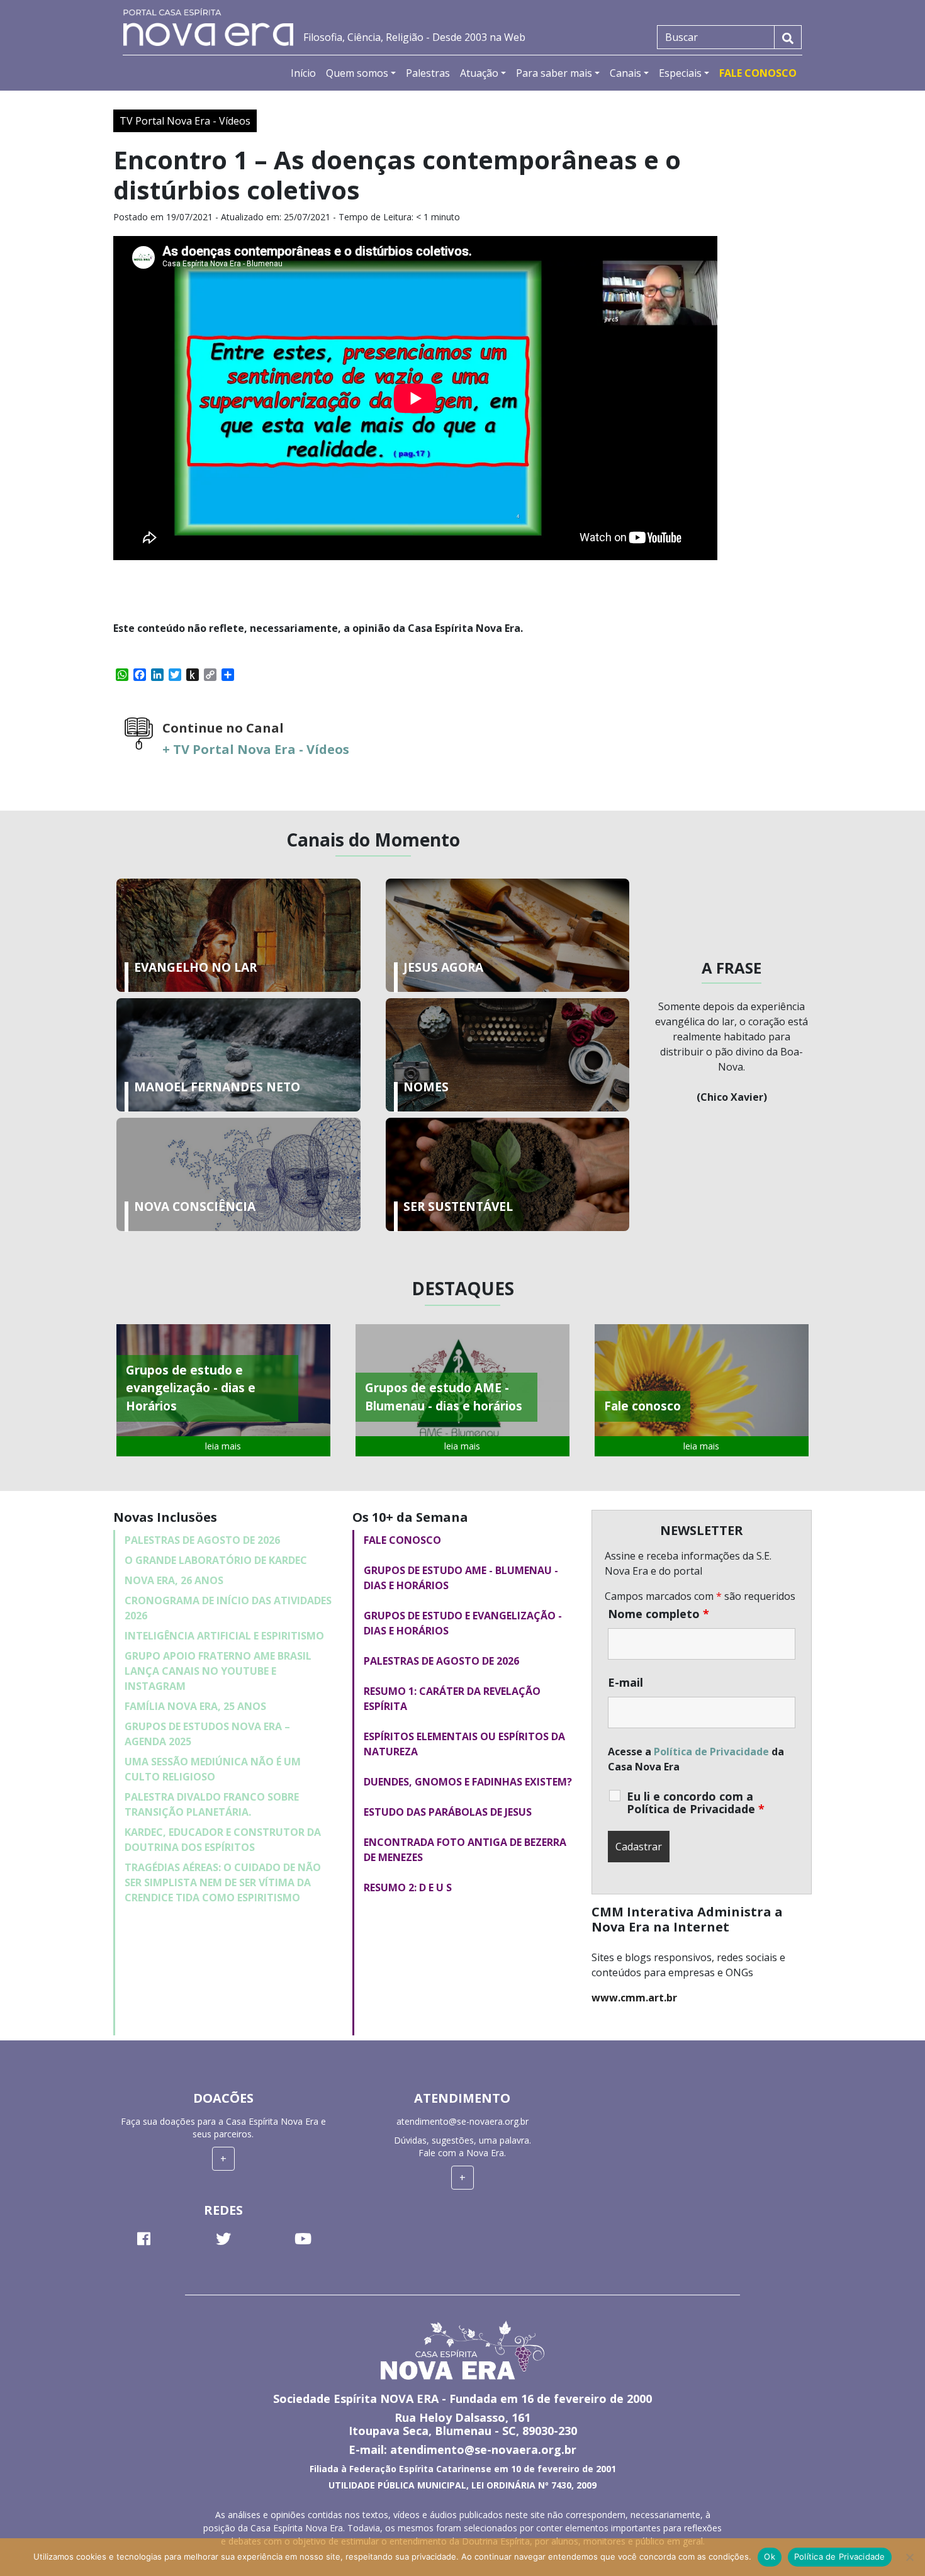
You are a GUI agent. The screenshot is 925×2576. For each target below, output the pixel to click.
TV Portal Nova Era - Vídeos (185, 121)
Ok (770, 2556)
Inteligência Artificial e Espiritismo (224, 1636)
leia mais (223, 1446)
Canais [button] (625, 73)
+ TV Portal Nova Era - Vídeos (256, 749)
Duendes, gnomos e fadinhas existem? (468, 1782)
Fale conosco (402, 1540)
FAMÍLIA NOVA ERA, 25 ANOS (195, 1706)
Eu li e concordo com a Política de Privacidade (696, 1803)
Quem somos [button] (357, 73)
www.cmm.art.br (634, 1998)
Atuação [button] (479, 73)
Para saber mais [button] (554, 73)
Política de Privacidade (711, 1752)
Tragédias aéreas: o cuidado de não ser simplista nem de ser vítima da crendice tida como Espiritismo (223, 1882)
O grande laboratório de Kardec (216, 1560)
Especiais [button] (680, 73)
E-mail (625, 1682)
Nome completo (659, 1614)
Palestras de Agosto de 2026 (202, 1540)
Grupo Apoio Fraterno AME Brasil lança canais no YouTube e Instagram (218, 1671)
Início (303, 73)
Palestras (428, 73)
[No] (909, 2557)
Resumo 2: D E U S (408, 1887)
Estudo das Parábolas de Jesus (448, 1812)
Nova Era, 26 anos (174, 1580)
